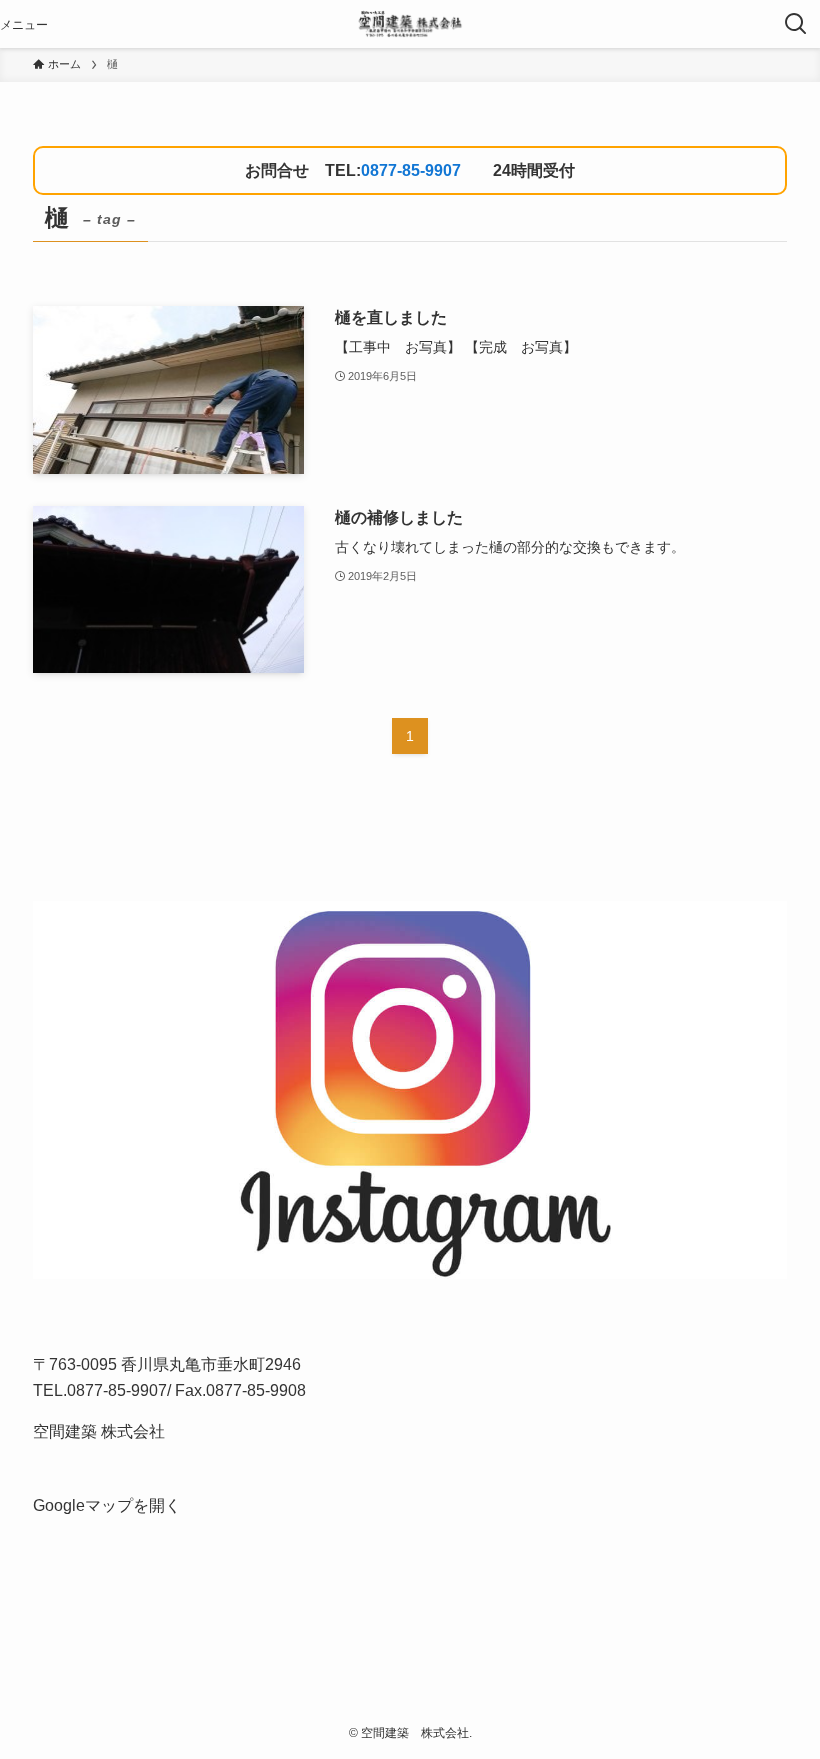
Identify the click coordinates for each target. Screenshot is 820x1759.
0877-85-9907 (411, 170)
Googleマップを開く (107, 1505)
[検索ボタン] (796, 24)
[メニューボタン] (24, 24)
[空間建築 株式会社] (409, 24)
